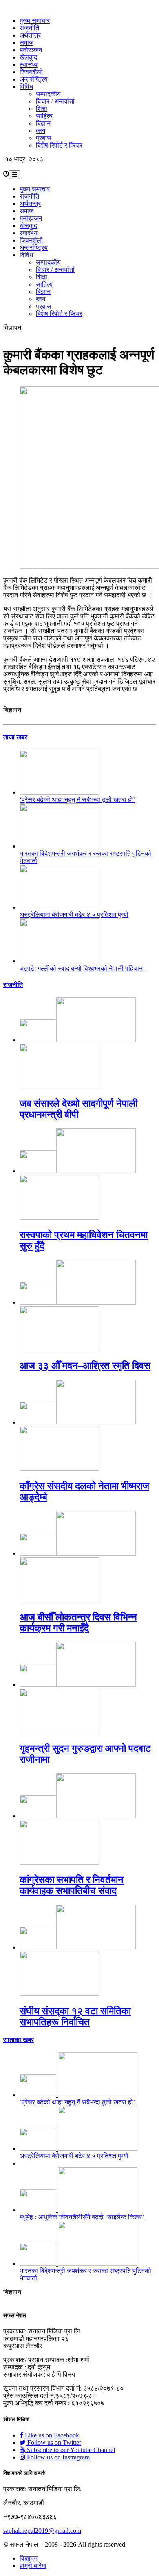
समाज (26, 43)
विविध (26, 87)
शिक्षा (42, 109)
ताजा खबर (15, 737)
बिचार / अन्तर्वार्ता (55, 101)
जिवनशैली (31, 72)
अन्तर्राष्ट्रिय (34, 79)
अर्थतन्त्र (30, 35)
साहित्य (44, 116)
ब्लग (41, 131)
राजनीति (29, 28)
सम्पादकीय (48, 94)
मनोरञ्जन (31, 50)
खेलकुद (28, 57)
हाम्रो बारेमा (33, 2566)
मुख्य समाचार (35, 21)
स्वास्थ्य (29, 65)
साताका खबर (19, 2040)
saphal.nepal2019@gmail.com (42, 2531)
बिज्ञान (43, 123)
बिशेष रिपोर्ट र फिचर (59, 145)
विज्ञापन (29, 2558)
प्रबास (44, 138)
